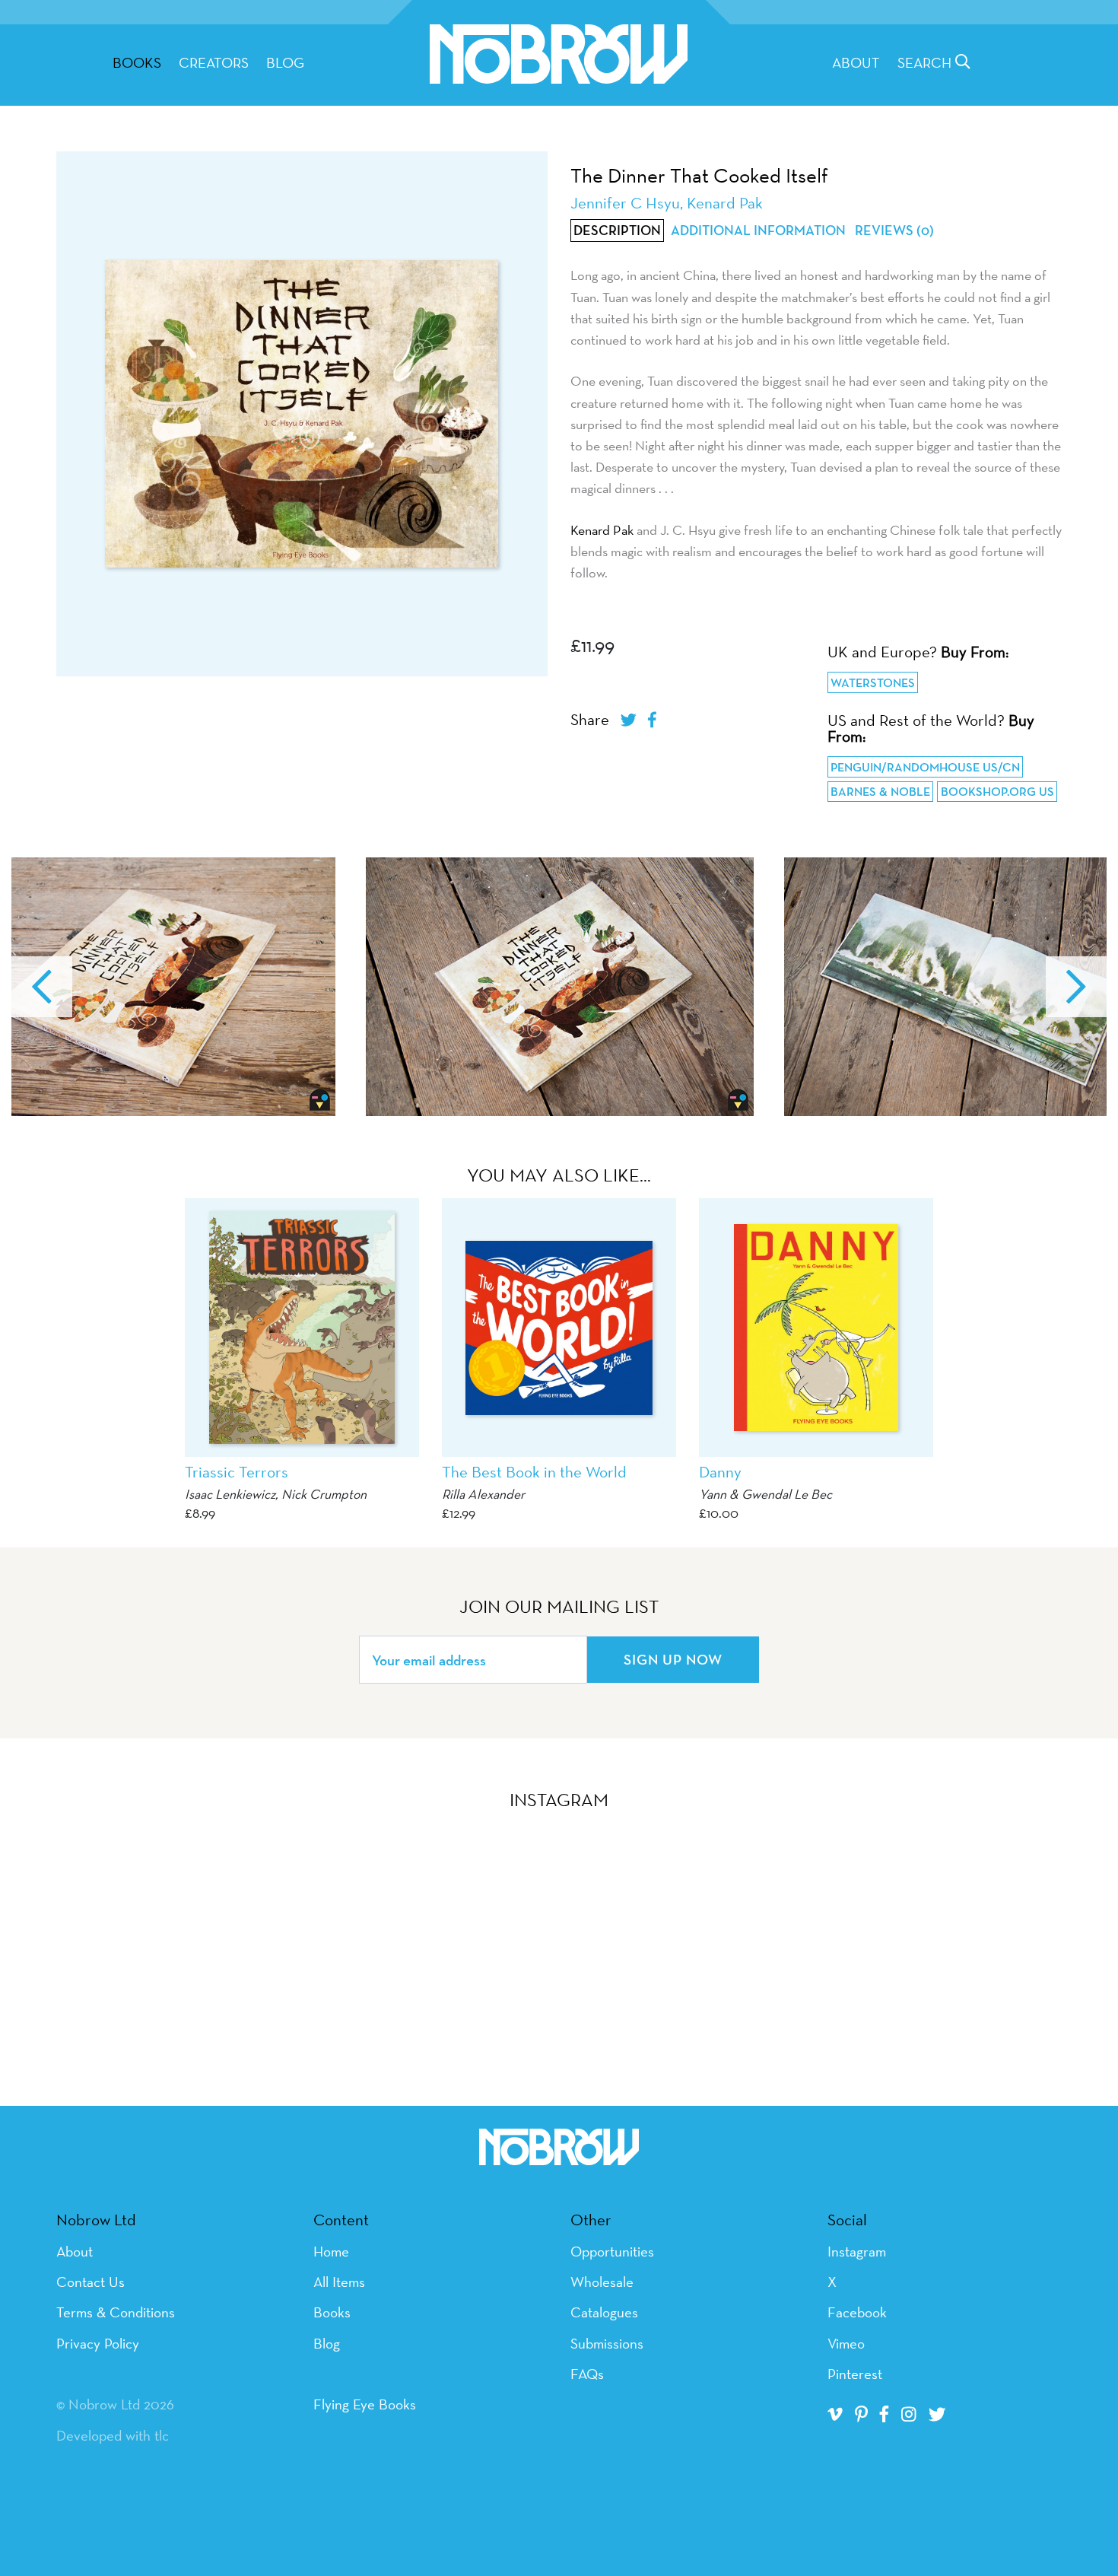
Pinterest (855, 2374)
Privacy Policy (98, 2343)
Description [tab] (617, 231)
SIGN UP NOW (673, 1659)
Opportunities (612, 2251)
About (856, 62)
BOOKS (137, 62)
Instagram (857, 2251)
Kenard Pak (602, 530)
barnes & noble (880, 792)
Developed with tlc (113, 2435)
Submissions (607, 2343)
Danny (720, 1472)
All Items (339, 2282)
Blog (285, 62)
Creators (214, 62)
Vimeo (846, 2343)
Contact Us (91, 2282)
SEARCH (926, 62)
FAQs (587, 2374)
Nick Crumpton (324, 1494)
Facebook (857, 2312)
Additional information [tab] (758, 231)
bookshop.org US (997, 792)
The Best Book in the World (534, 1472)
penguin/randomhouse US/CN (925, 767)
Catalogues (604, 2312)
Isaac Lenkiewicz (230, 1494)
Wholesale (602, 2282)
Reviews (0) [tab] (894, 231)
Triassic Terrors (237, 1472)
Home (331, 2251)
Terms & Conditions (116, 2312)
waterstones (873, 683)
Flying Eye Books (365, 2404)
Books (332, 2312)
